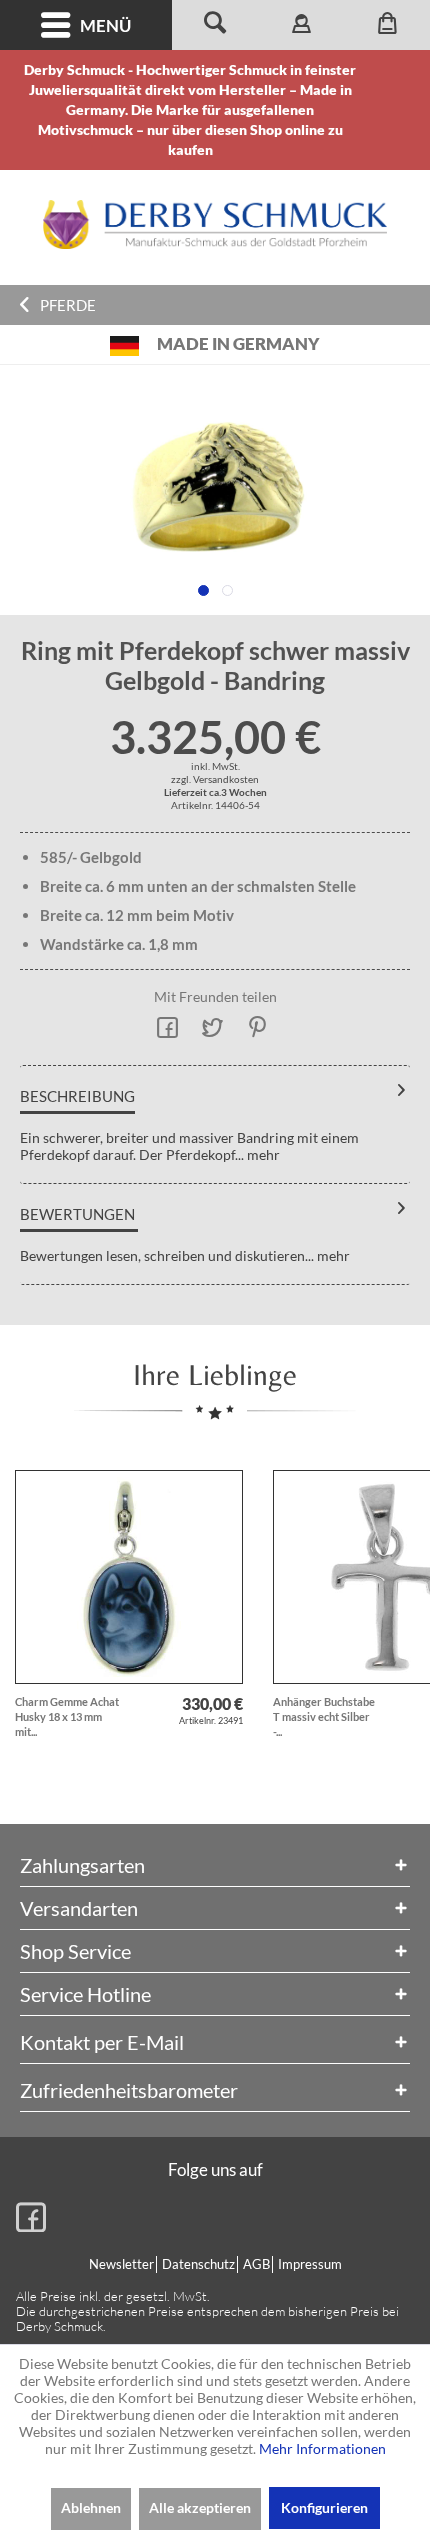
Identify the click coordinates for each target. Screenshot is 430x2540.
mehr (262, 1154)
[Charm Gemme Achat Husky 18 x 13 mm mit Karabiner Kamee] (129, 1577)
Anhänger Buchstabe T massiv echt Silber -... (324, 1716)
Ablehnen (91, 2507)
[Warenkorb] (387, 25)
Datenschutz (198, 2264)
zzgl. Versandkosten (215, 779)
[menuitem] (86, 25)
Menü (105, 25)
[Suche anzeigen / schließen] (215, 25)
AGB (256, 2264)
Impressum (310, 2264)
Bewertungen (77, 1214)
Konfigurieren (324, 2507)
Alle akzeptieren (200, 2507)
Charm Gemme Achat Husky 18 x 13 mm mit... (67, 1716)
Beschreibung (77, 1096)
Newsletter (121, 2264)
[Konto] (301, 25)
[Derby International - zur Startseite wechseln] (215, 224)
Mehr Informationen (322, 2448)
